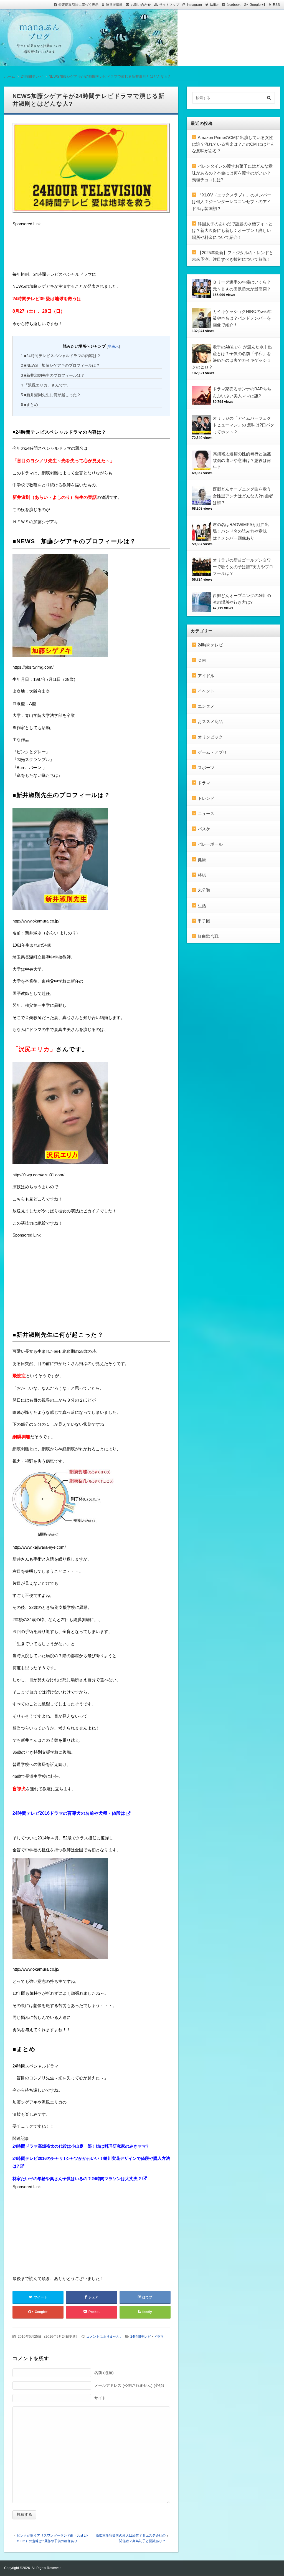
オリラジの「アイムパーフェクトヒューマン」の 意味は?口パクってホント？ (244, 425)
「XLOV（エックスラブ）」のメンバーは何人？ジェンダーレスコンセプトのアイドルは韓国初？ (232, 202)
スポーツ (206, 768)
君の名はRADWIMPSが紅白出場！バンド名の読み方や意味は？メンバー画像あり (241, 531)
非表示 (113, 346)
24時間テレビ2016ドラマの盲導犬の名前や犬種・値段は (69, 1813)
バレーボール (210, 844)
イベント (206, 691)
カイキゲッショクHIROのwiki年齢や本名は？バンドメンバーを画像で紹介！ (242, 318)
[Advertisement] (57, 250)
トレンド (206, 798)
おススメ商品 (210, 721)
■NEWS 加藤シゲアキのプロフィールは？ (60, 365)
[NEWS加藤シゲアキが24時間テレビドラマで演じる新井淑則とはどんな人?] (91, 170)
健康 (202, 860)
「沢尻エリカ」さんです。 (46, 385)
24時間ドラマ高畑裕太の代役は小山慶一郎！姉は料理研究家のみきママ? (80, 2146)
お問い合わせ (141, 5)
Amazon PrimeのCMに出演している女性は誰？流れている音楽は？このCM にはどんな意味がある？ (233, 144)
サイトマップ (169, 5)
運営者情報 (114, 5)
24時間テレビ (141, 2337)
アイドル (206, 676)
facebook (234, 5)
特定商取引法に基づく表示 (78, 5)
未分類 (204, 890)
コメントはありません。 (105, 2337)
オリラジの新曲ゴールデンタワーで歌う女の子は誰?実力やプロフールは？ (243, 567)
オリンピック (210, 737)
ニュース (206, 814)
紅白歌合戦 (208, 936)
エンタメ (206, 706)
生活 (202, 906)
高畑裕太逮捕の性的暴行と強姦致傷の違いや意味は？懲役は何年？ (242, 461)
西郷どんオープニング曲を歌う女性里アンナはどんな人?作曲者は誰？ (243, 496)
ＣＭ (202, 660)
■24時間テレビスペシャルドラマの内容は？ (61, 356)
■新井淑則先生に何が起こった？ (51, 395)
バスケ (204, 829)
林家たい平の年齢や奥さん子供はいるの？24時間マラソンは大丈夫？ (77, 2179)
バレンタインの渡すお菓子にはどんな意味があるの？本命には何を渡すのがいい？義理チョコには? (232, 173)
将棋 (202, 875)
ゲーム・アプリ (212, 752)
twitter (214, 5)
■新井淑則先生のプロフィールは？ (53, 375)
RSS (276, 5)
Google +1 (258, 5)
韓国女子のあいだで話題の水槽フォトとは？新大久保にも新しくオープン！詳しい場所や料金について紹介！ (232, 231)
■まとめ (29, 405)
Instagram (194, 5)
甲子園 (204, 921)
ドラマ (159, 2337)
